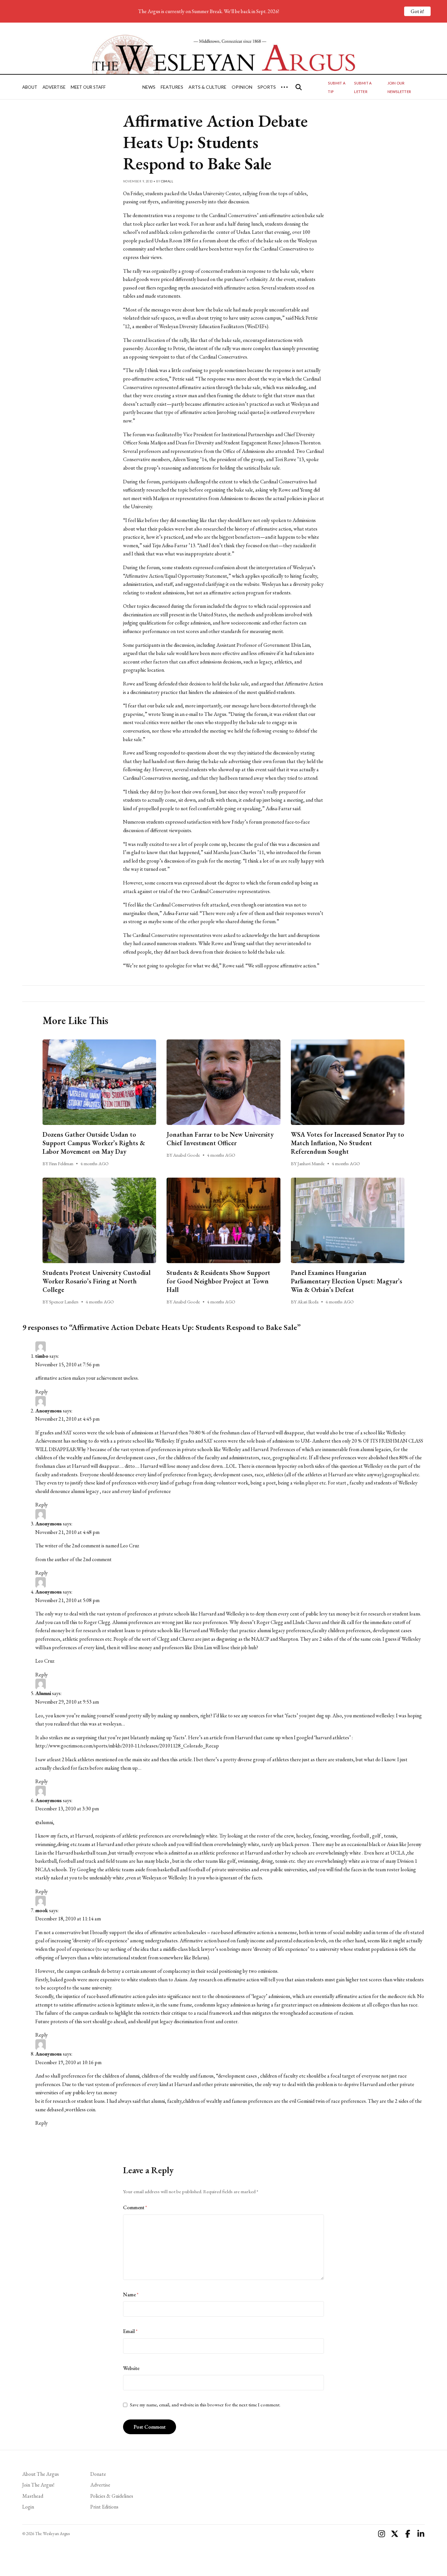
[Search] (299, 87)
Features (172, 87)
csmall (167, 181)
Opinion (242, 87)
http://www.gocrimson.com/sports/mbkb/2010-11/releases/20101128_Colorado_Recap (127, 1746)
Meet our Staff (88, 87)
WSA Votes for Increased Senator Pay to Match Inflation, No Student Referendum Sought (348, 1143)
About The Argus (41, 2474)
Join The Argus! (38, 2485)
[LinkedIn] (421, 2534)
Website (131, 2368)
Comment (135, 2207)
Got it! (417, 11)
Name (131, 2295)
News (149, 87)
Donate (98, 2474)
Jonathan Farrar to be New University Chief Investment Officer (220, 1139)
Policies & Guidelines (112, 2496)
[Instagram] (382, 2534)
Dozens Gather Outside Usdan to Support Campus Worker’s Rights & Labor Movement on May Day (94, 1143)
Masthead (33, 2496)
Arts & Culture (207, 87)
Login (28, 2507)
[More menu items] (284, 87)
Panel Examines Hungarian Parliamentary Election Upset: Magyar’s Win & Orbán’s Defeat (347, 1281)
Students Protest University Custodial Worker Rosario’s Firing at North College (97, 1281)
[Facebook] (408, 2534)
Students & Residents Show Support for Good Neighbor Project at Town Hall (218, 1281)
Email (130, 2331)
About (30, 87)
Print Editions (104, 2507)
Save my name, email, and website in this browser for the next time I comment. (205, 2405)
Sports (267, 87)
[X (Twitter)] (395, 2534)
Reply (42, 1392)
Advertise (54, 87)
